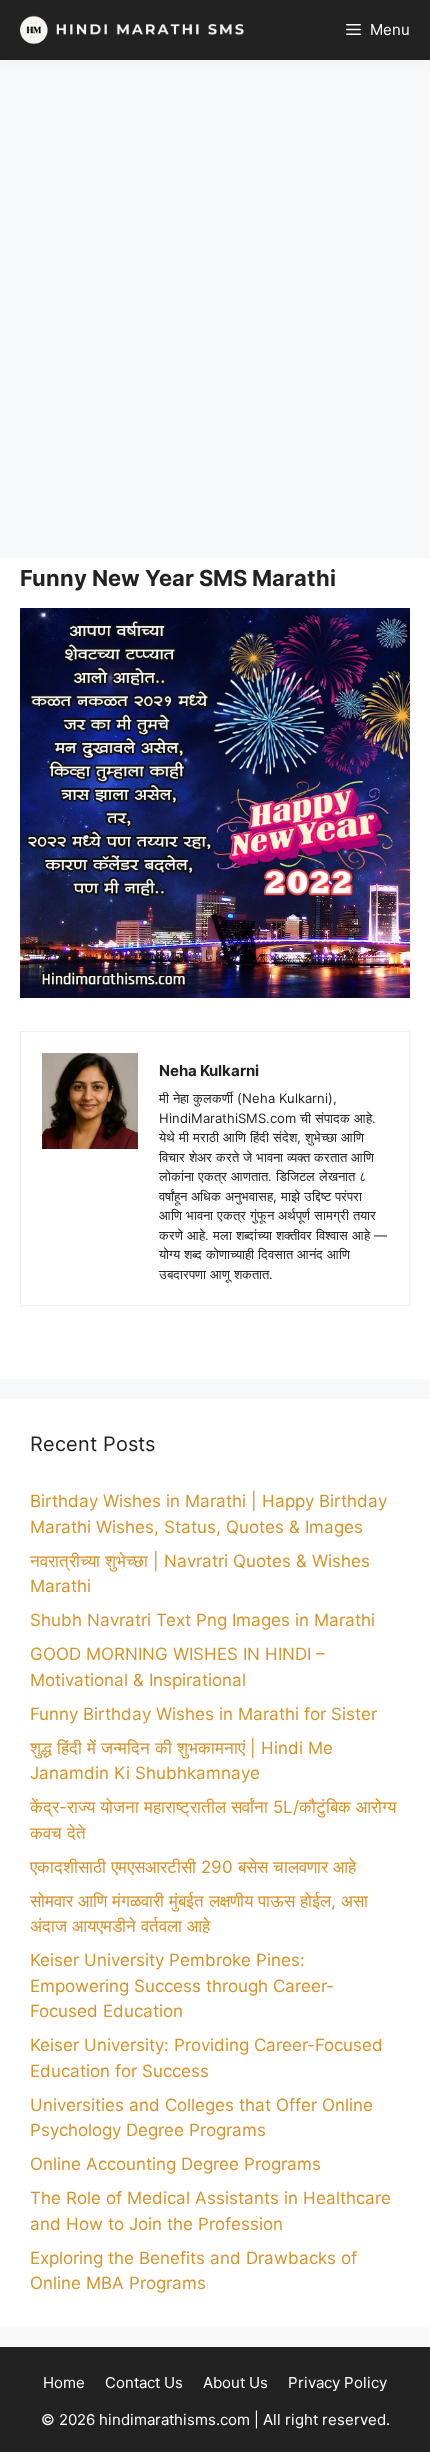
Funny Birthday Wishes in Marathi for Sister (203, 1714)
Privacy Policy (337, 2382)
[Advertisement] (215, 309)
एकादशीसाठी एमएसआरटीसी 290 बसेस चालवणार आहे (193, 1867)
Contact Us (144, 2382)
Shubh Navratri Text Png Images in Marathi (202, 1620)
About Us (235, 2382)
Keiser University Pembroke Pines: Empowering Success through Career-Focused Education (182, 1985)
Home (64, 2382)
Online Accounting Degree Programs (175, 2164)
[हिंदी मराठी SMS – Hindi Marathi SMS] (127, 30)
